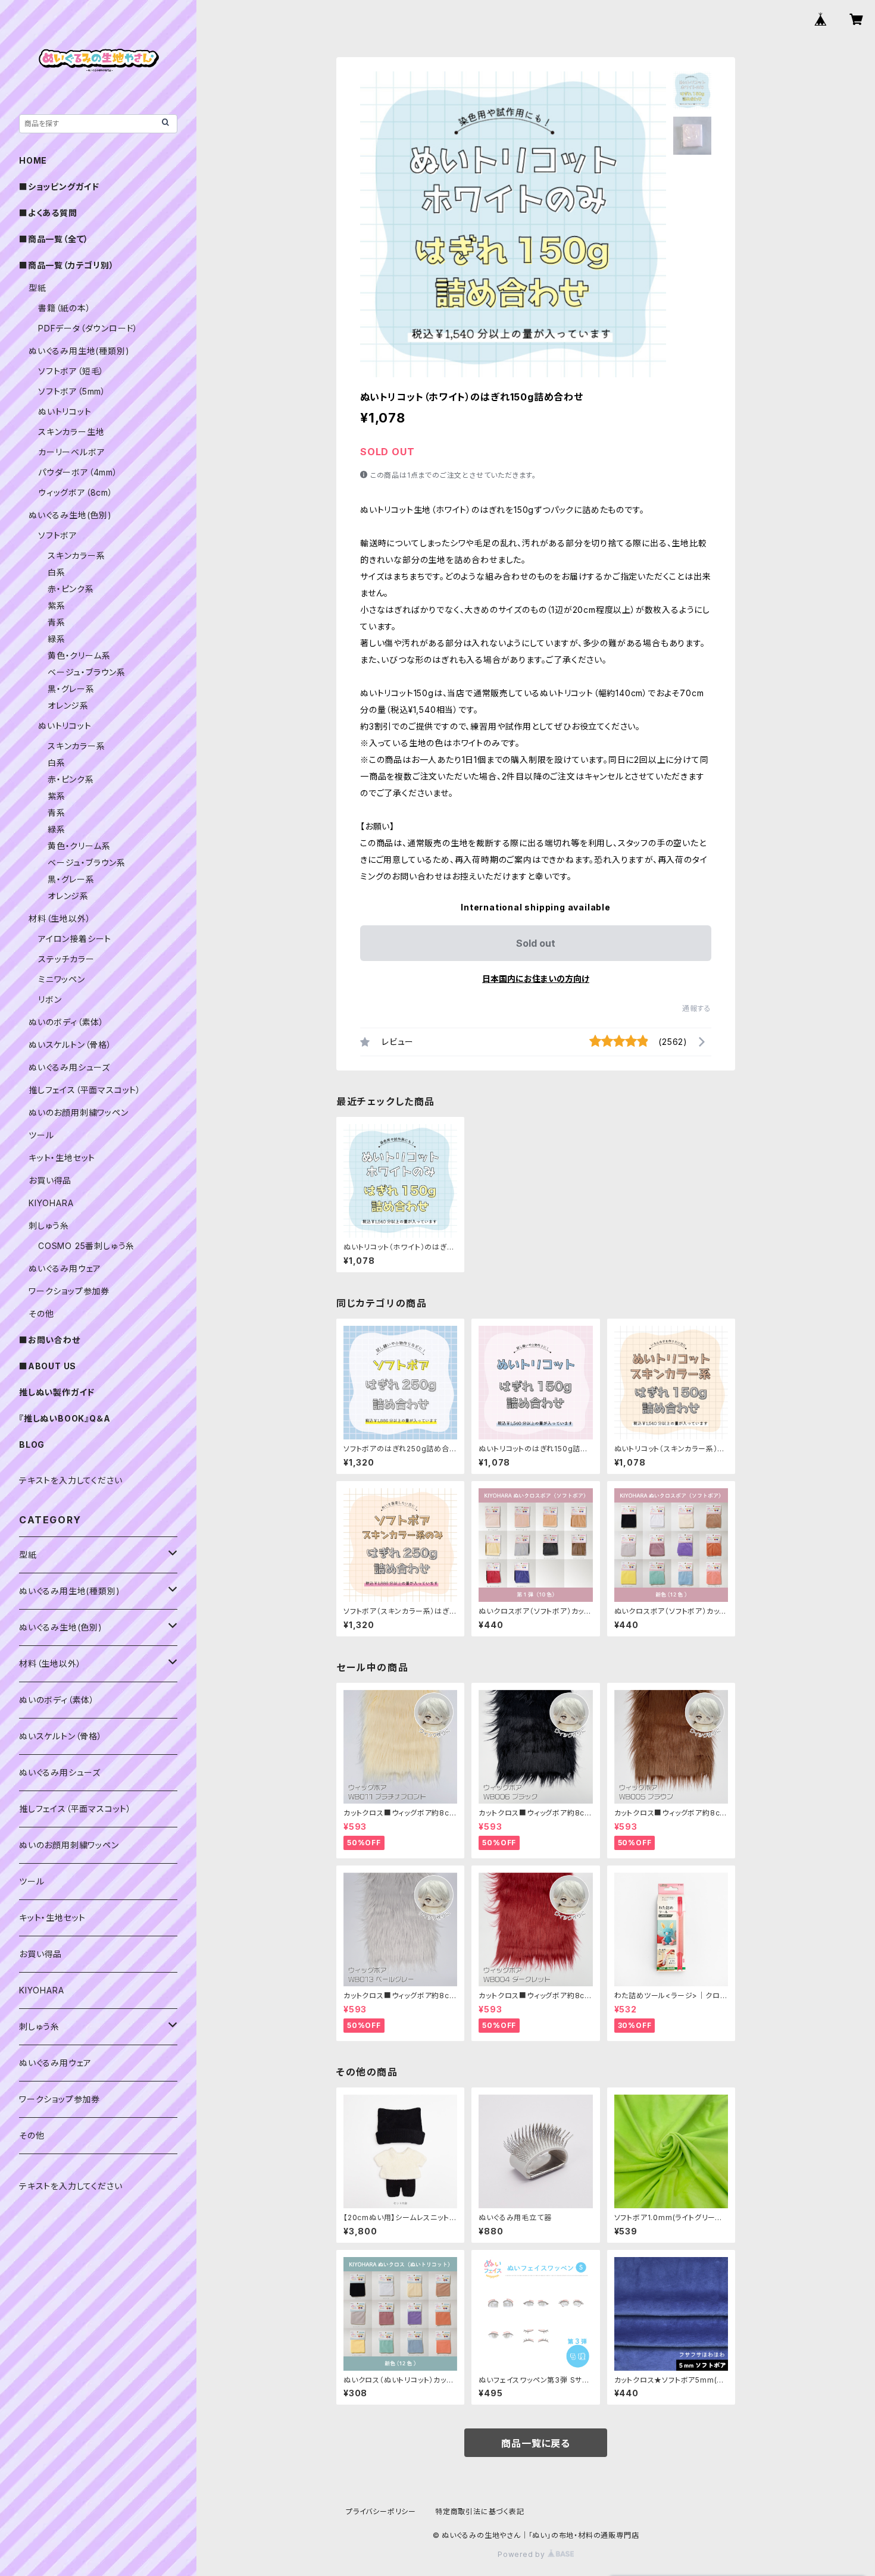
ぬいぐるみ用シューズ (69, 1067)
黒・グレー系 (71, 689)
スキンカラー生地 (71, 432)
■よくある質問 (48, 213)
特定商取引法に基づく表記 (480, 2511)
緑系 (57, 639)
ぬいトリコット (65, 411)
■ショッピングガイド (59, 187)
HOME (33, 160)
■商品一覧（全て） (54, 239)
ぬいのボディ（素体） (66, 1022)
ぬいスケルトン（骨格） (70, 1045)
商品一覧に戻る (536, 2443)
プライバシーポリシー (381, 2511)
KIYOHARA (51, 1203)
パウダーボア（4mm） (78, 472)
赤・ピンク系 (71, 589)
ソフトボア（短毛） (71, 371)
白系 (57, 572)
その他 (41, 1314)
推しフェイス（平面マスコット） (85, 1090)
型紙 (37, 288)
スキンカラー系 (76, 555)
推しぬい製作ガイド (57, 1392)
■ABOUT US (48, 1366)
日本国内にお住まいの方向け (536, 979)
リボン (50, 999)
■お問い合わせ (50, 1340)
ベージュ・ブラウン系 (87, 672)
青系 (57, 622)
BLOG (32, 1444)
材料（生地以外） (60, 918)
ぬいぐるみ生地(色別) (70, 515)
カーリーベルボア (71, 452)
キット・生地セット (62, 1158)
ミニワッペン (62, 979)
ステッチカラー (66, 959)
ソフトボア (58, 535)
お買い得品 (50, 1180)
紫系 (57, 605)
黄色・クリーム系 (79, 655)
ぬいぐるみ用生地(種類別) (79, 351)
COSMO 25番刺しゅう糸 (86, 1246)
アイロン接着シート (75, 939)
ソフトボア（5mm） (72, 391)
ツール (41, 1135)
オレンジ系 (68, 705)
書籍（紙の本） (65, 308)
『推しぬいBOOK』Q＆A (65, 1418)
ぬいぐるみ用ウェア (65, 1268)
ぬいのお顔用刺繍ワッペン (79, 1112)
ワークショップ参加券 (69, 1291)
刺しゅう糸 (49, 1226)
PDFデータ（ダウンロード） (88, 328)
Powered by (523, 2554)
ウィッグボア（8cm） (76, 492)
